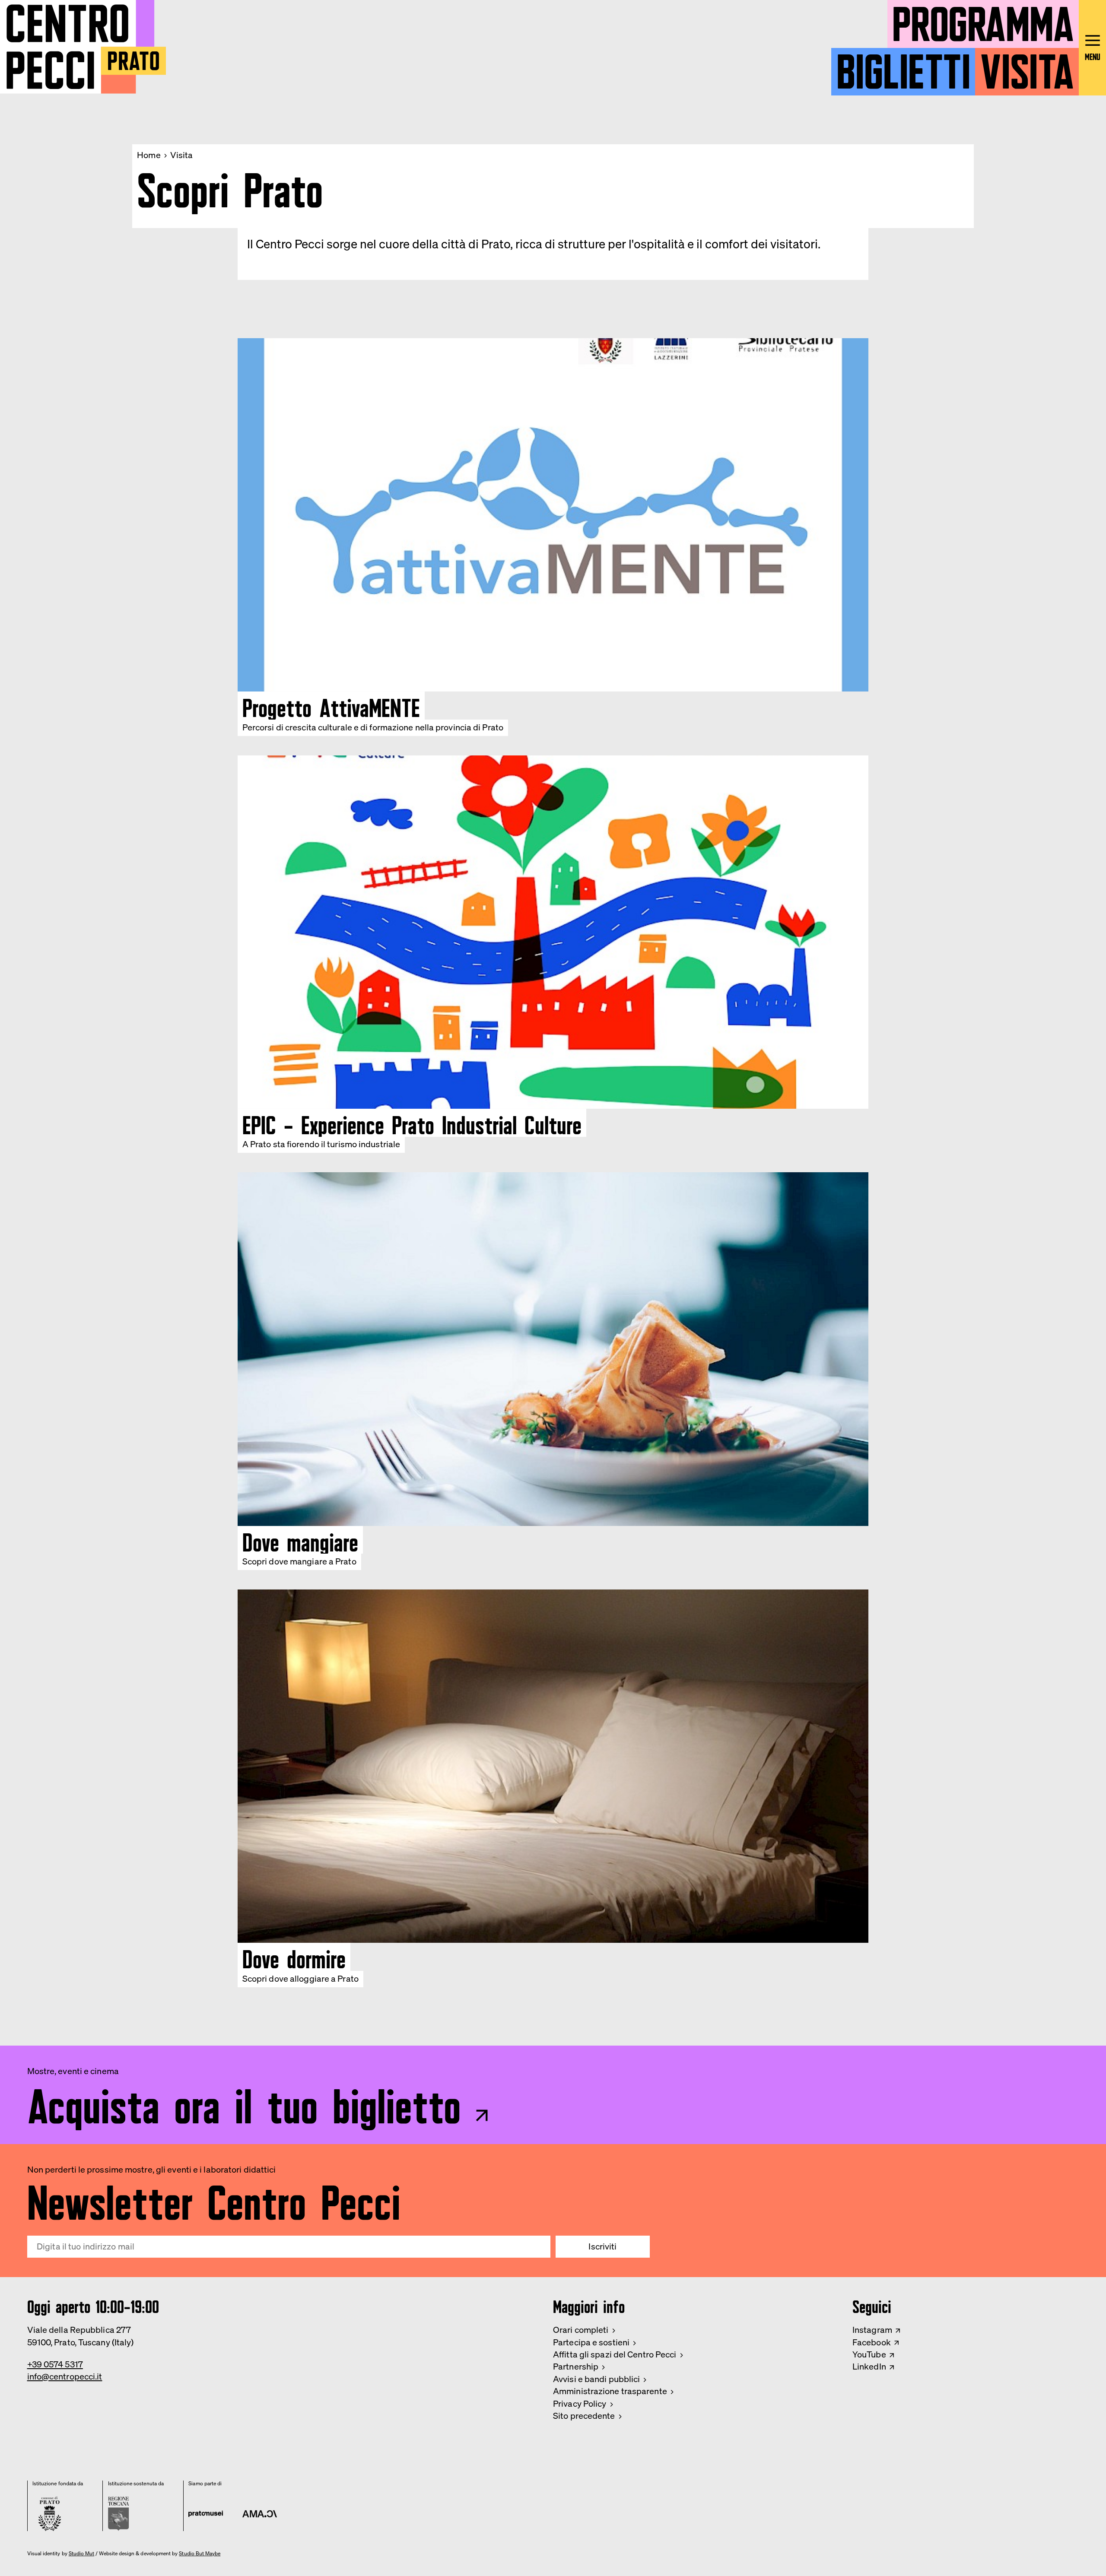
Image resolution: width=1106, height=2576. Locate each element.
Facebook (872, 2342)
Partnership (576, 2366)
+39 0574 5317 (55, 2364)
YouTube (869, 2354)
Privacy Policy (580, 2403)
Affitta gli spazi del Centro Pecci (615, 2354)
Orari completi (581, 2330)
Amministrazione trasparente (610, 2391)
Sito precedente (584, 2416)
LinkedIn (869, 2366)
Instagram (872, 2330)
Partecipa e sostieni (591, 2342)
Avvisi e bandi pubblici (596, 2379)
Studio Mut (82, 2554)
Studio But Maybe (200, 2554)
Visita (1027, 66)
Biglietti (903, 66)
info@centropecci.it (65, 2376)
